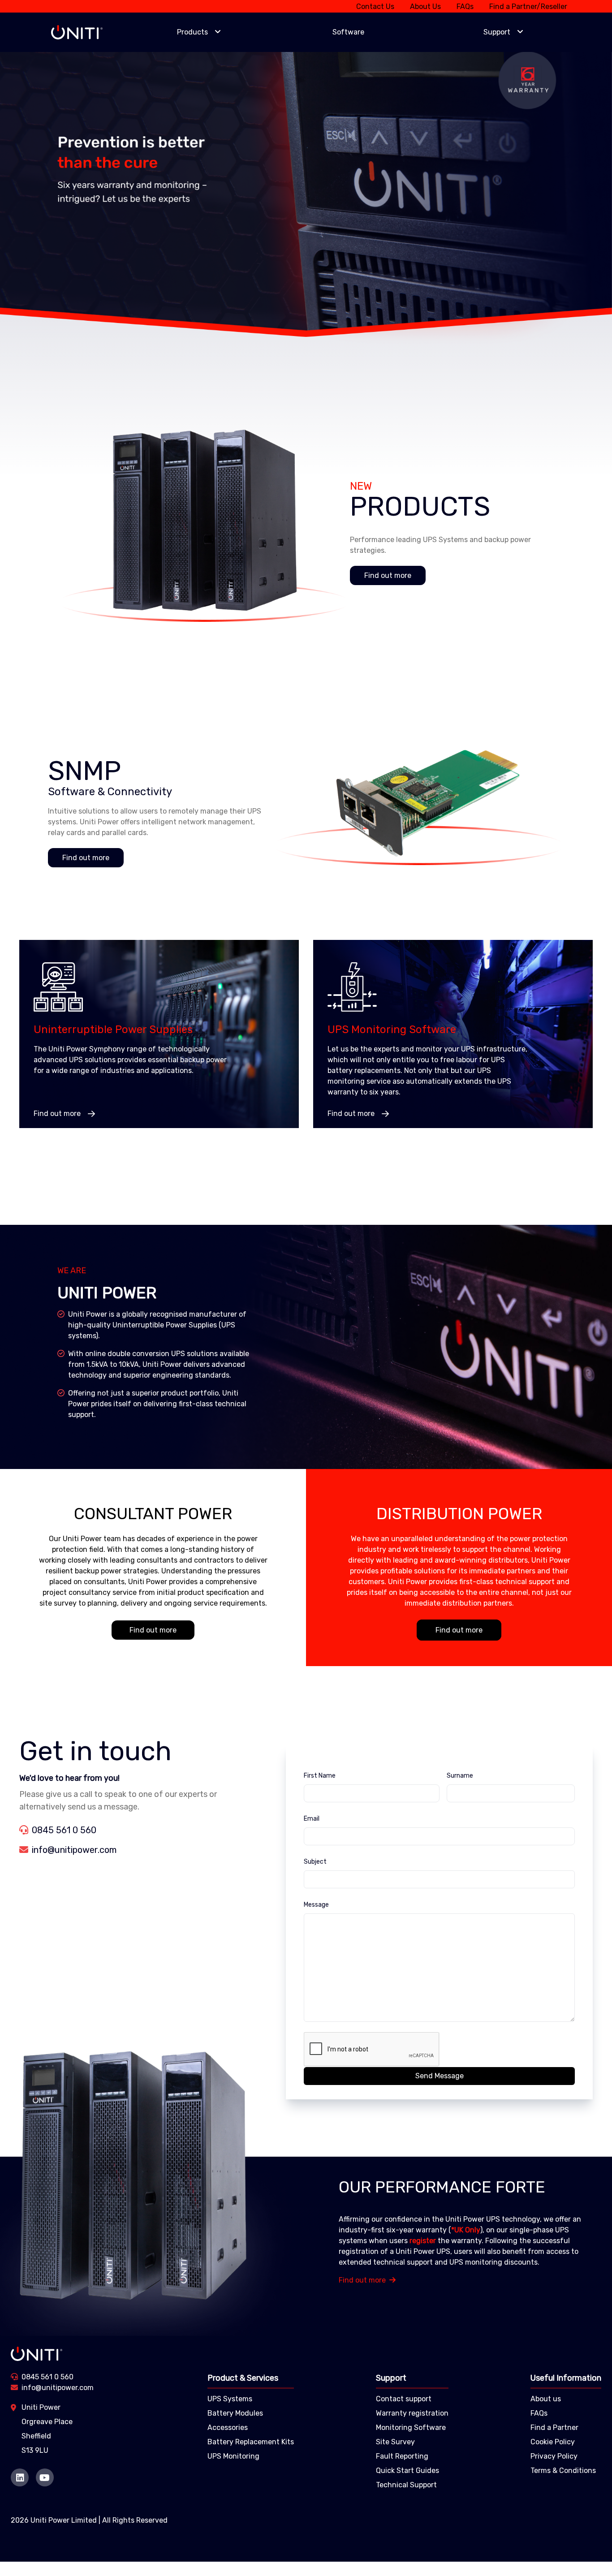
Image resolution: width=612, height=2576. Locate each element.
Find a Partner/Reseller (528, 6)
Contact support (404, 2399)
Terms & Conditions (563, 2470)
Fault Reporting (402, 2456)
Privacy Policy (554, 2456)
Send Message (440, 2076)
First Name (320, 1776)
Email (312, 1819)
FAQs (465, 6)
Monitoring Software (411, 2427)
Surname (460, 1776)
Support (497, 32)
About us (546, 2399)
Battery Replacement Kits (251, 2442)
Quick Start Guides (407, 2470)
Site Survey (395, 2442)
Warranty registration (412, 2413)
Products (192, 32)
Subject (315, 1862)
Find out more (388, 575)
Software (348, 32)
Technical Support (406, 2485)
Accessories (228, 2427)
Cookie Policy (553, 2442)
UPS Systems (230, 2399)
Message (316, 1905)
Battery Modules (235, 2413)
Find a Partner (554, 2427)
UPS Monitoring (233, 2456)
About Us (425, 6)
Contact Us (375, 6)
